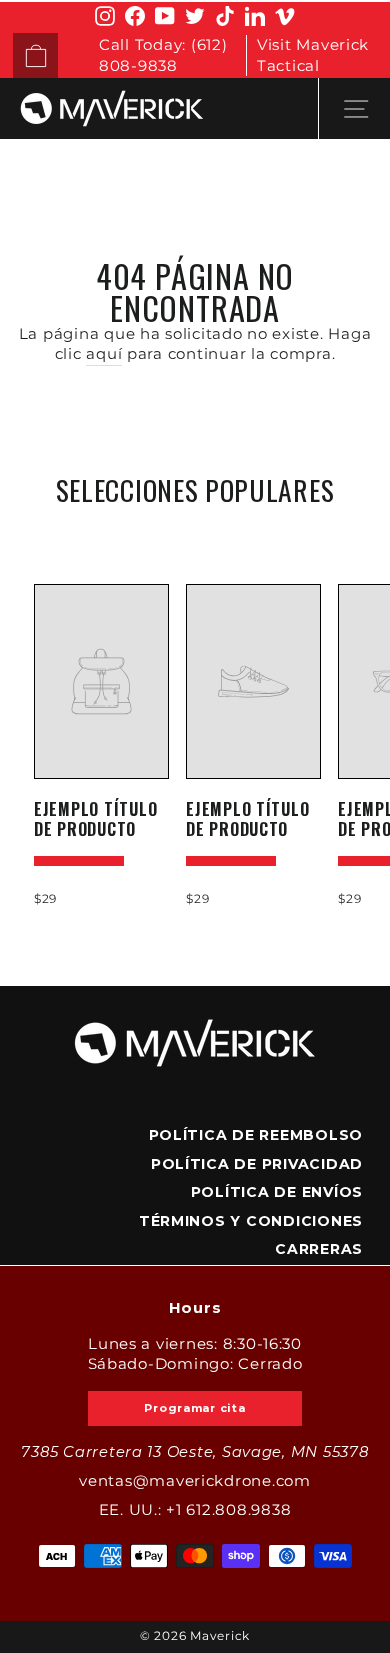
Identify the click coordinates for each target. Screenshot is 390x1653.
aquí (104, 354)
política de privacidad (257, 1164)
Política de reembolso (256, 1135)
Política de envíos (277, 1192)
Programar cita (194, 1408)
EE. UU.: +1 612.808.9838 (195, 1510)
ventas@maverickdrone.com (195, 1481)
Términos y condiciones (251, 1221)
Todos (195, 536)
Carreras (319, 1249)
